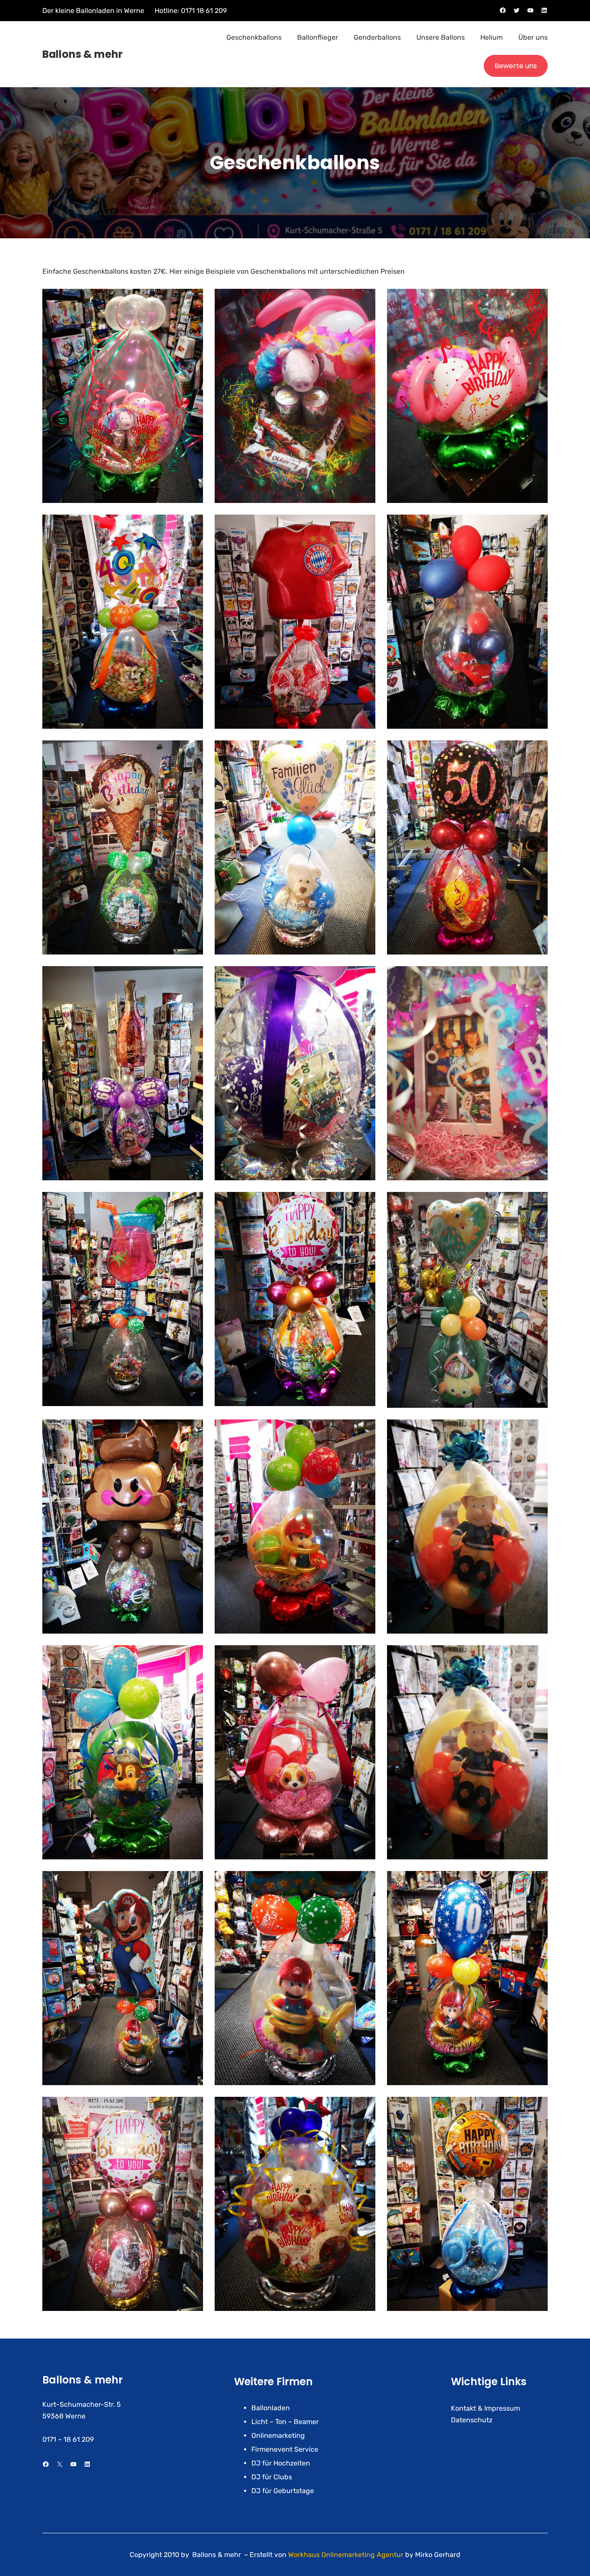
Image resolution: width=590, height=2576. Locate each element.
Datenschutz (472, 2420)
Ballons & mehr (82, 54)
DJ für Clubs (272, 2477)
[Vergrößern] (192, 300)
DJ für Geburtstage (283, 2491)
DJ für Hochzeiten (281, 2463)
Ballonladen (271, 2408)
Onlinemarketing (278, 2435)
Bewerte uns (516, 66)
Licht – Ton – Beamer (285, 2422)
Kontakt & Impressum (485, 2408)
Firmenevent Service (285, 2449)
